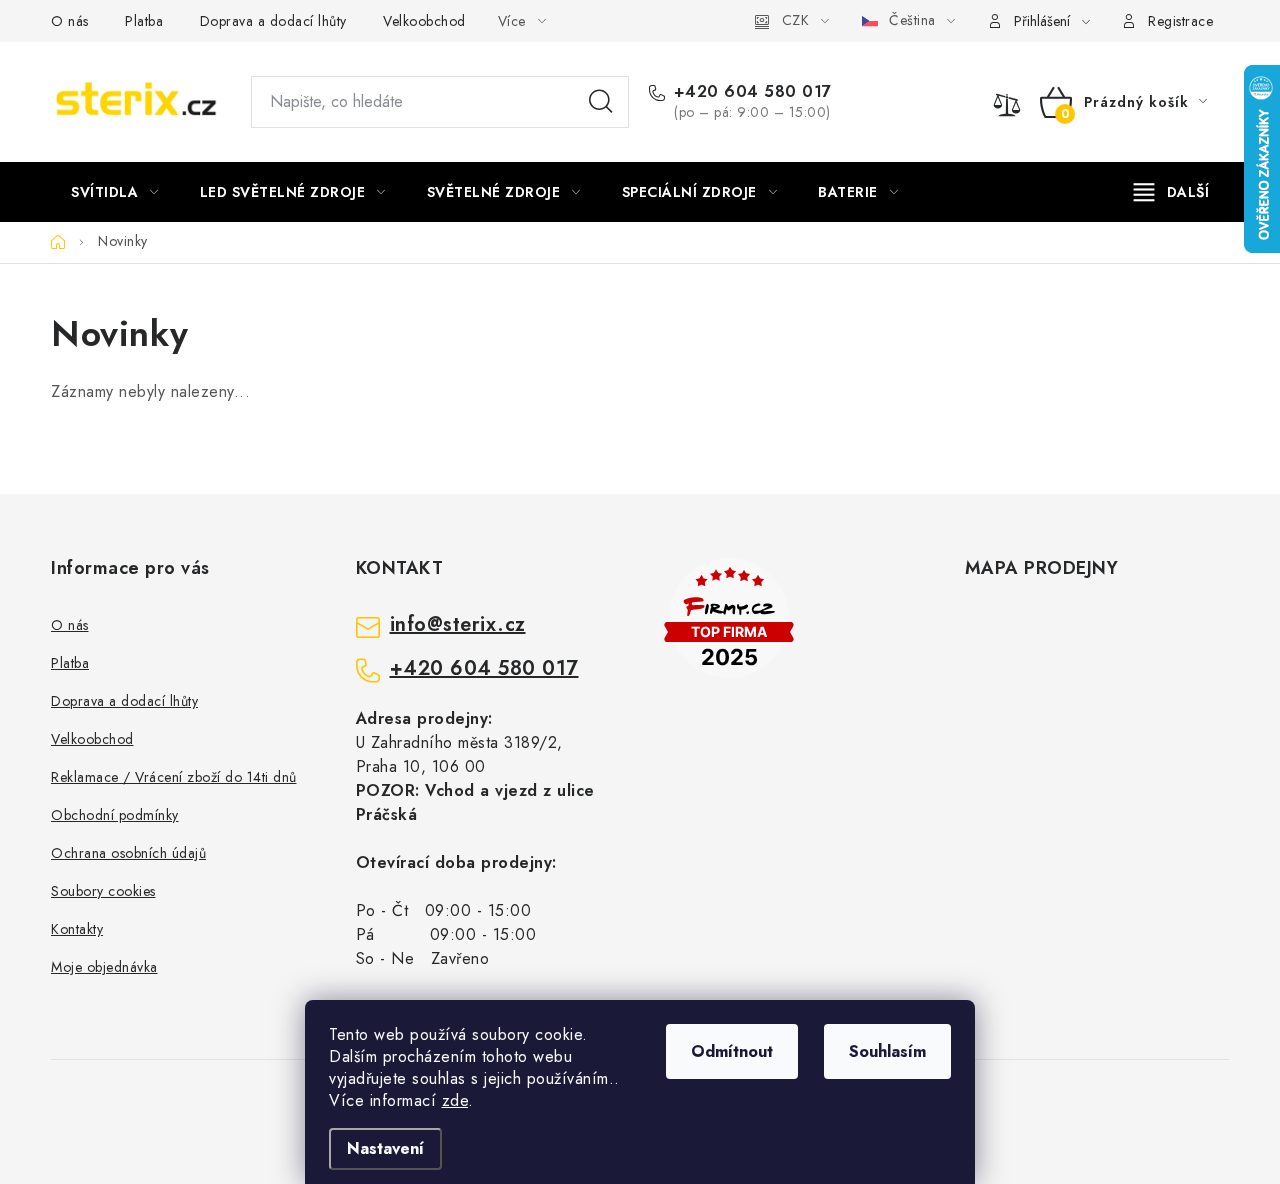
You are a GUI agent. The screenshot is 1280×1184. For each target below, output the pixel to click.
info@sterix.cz (458, 625)
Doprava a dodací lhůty (273, 21)
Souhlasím (887, 1051)
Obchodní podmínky (115, 815)
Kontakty (77, 929)
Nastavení (385, 1148)
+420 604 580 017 (753, 92)
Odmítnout (732, 1051)
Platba (144, 21)
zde (455, 1100)
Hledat (601, 102)
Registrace (1180, 21)
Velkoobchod (424, 21)
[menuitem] (115, 192)
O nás (70, 21)
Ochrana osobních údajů (128, 853)
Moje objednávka (104, 967)
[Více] (1171, 192)
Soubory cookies (103, 891)
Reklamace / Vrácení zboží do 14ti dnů (174, 777)
